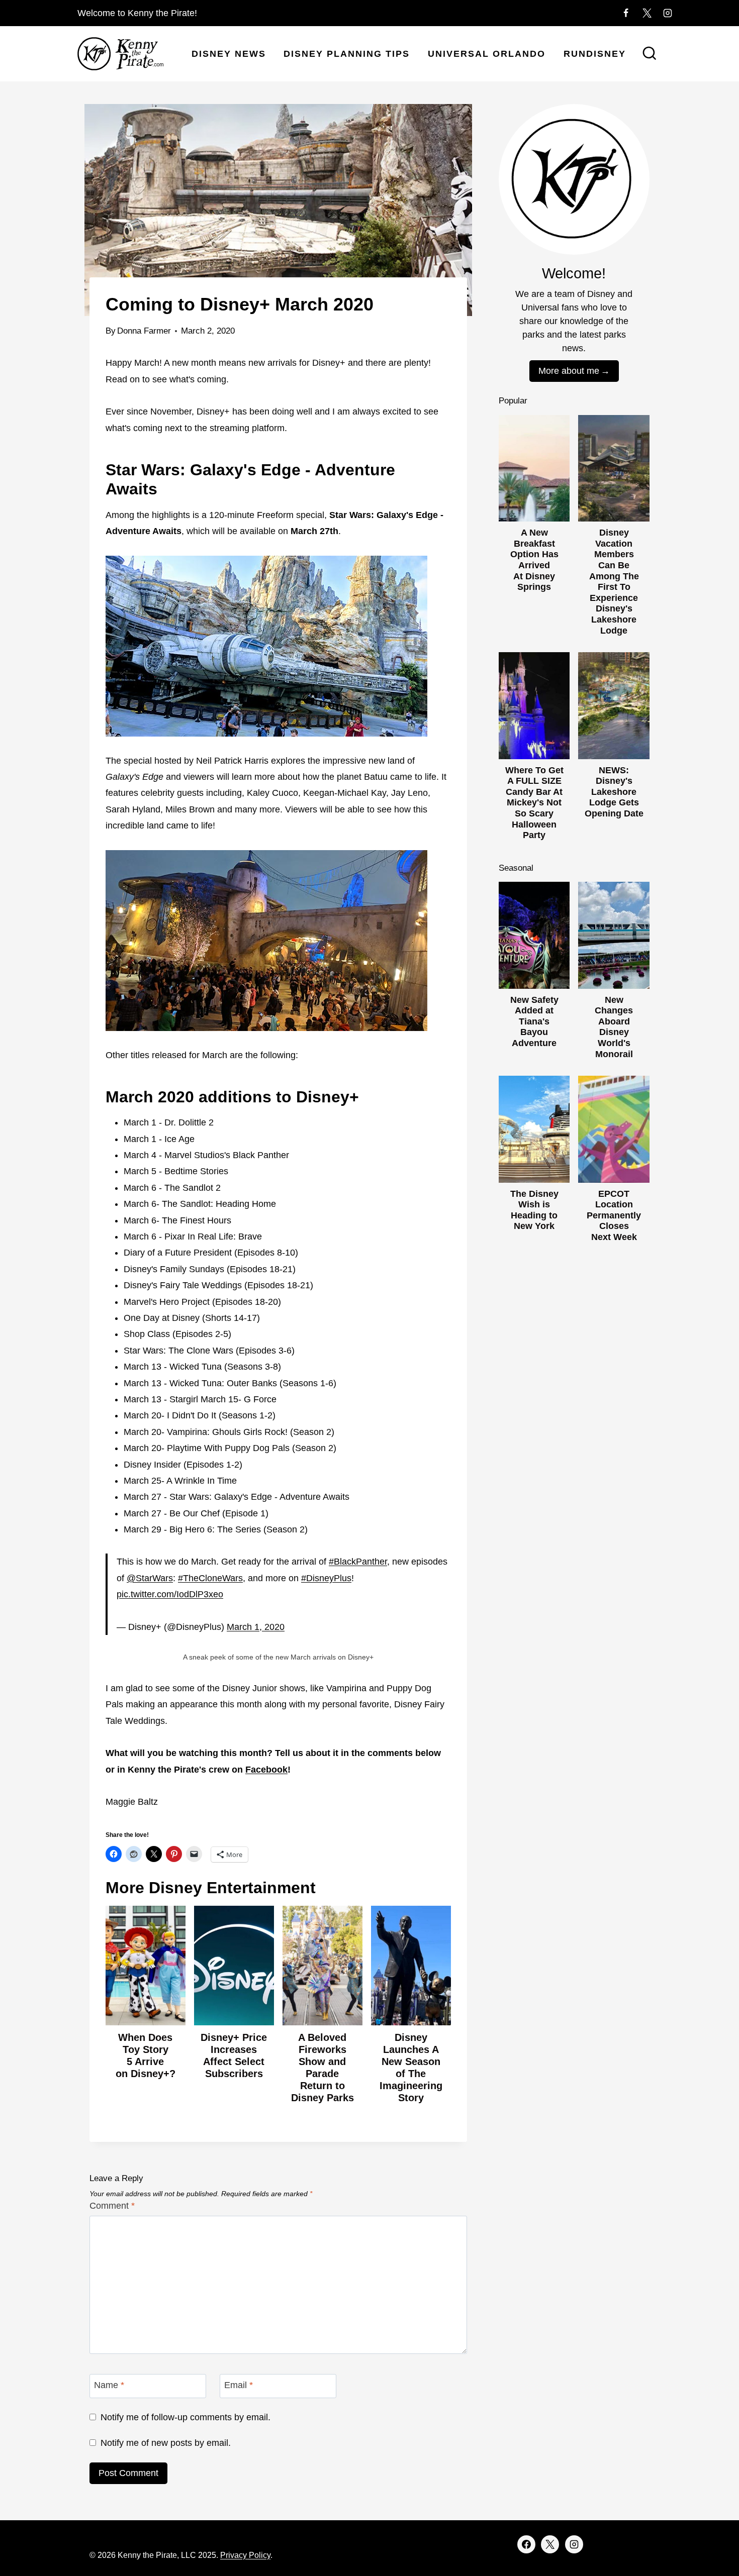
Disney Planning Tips (347, 54)
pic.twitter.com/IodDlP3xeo (170, 1594)
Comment (112, 2206)
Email (239, 2385)
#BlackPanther (358, 1562)
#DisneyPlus (326, 1578)
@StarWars (150, 1578)
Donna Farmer (144, 331)
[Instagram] (668, 13)
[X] (647, 13)
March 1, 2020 (256, 1627)
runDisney (595, 54)
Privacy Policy (245, 2555)
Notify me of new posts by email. (166, 2443)
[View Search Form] (650, 54)
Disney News (229, 54)
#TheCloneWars (210, 1578)
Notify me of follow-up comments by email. (186, 2417)
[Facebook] (626, 13)
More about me (569, 371)
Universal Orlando (487, 54)
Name (109, 2385)
